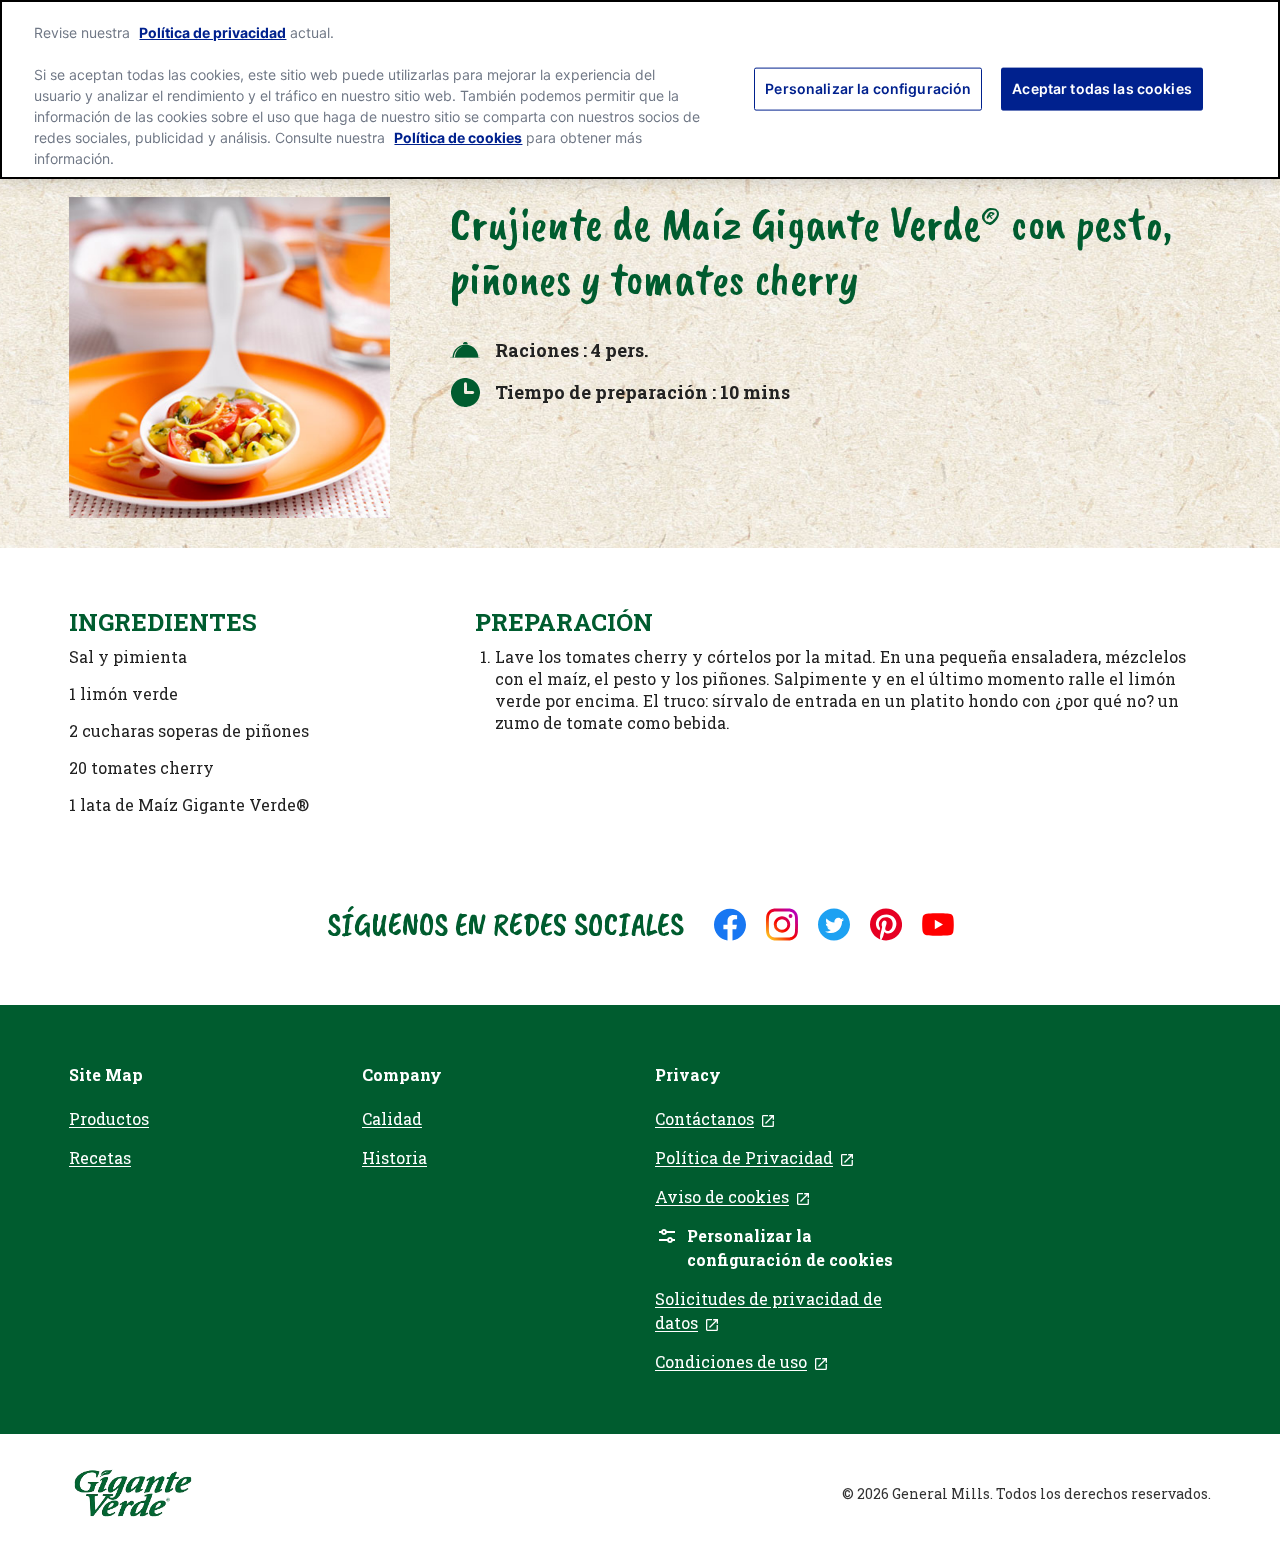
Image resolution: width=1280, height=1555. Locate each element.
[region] (640, 89)
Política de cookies (458, 137)
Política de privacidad (212, 32)
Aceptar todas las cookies (1102, 87)
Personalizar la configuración (868, 87)
